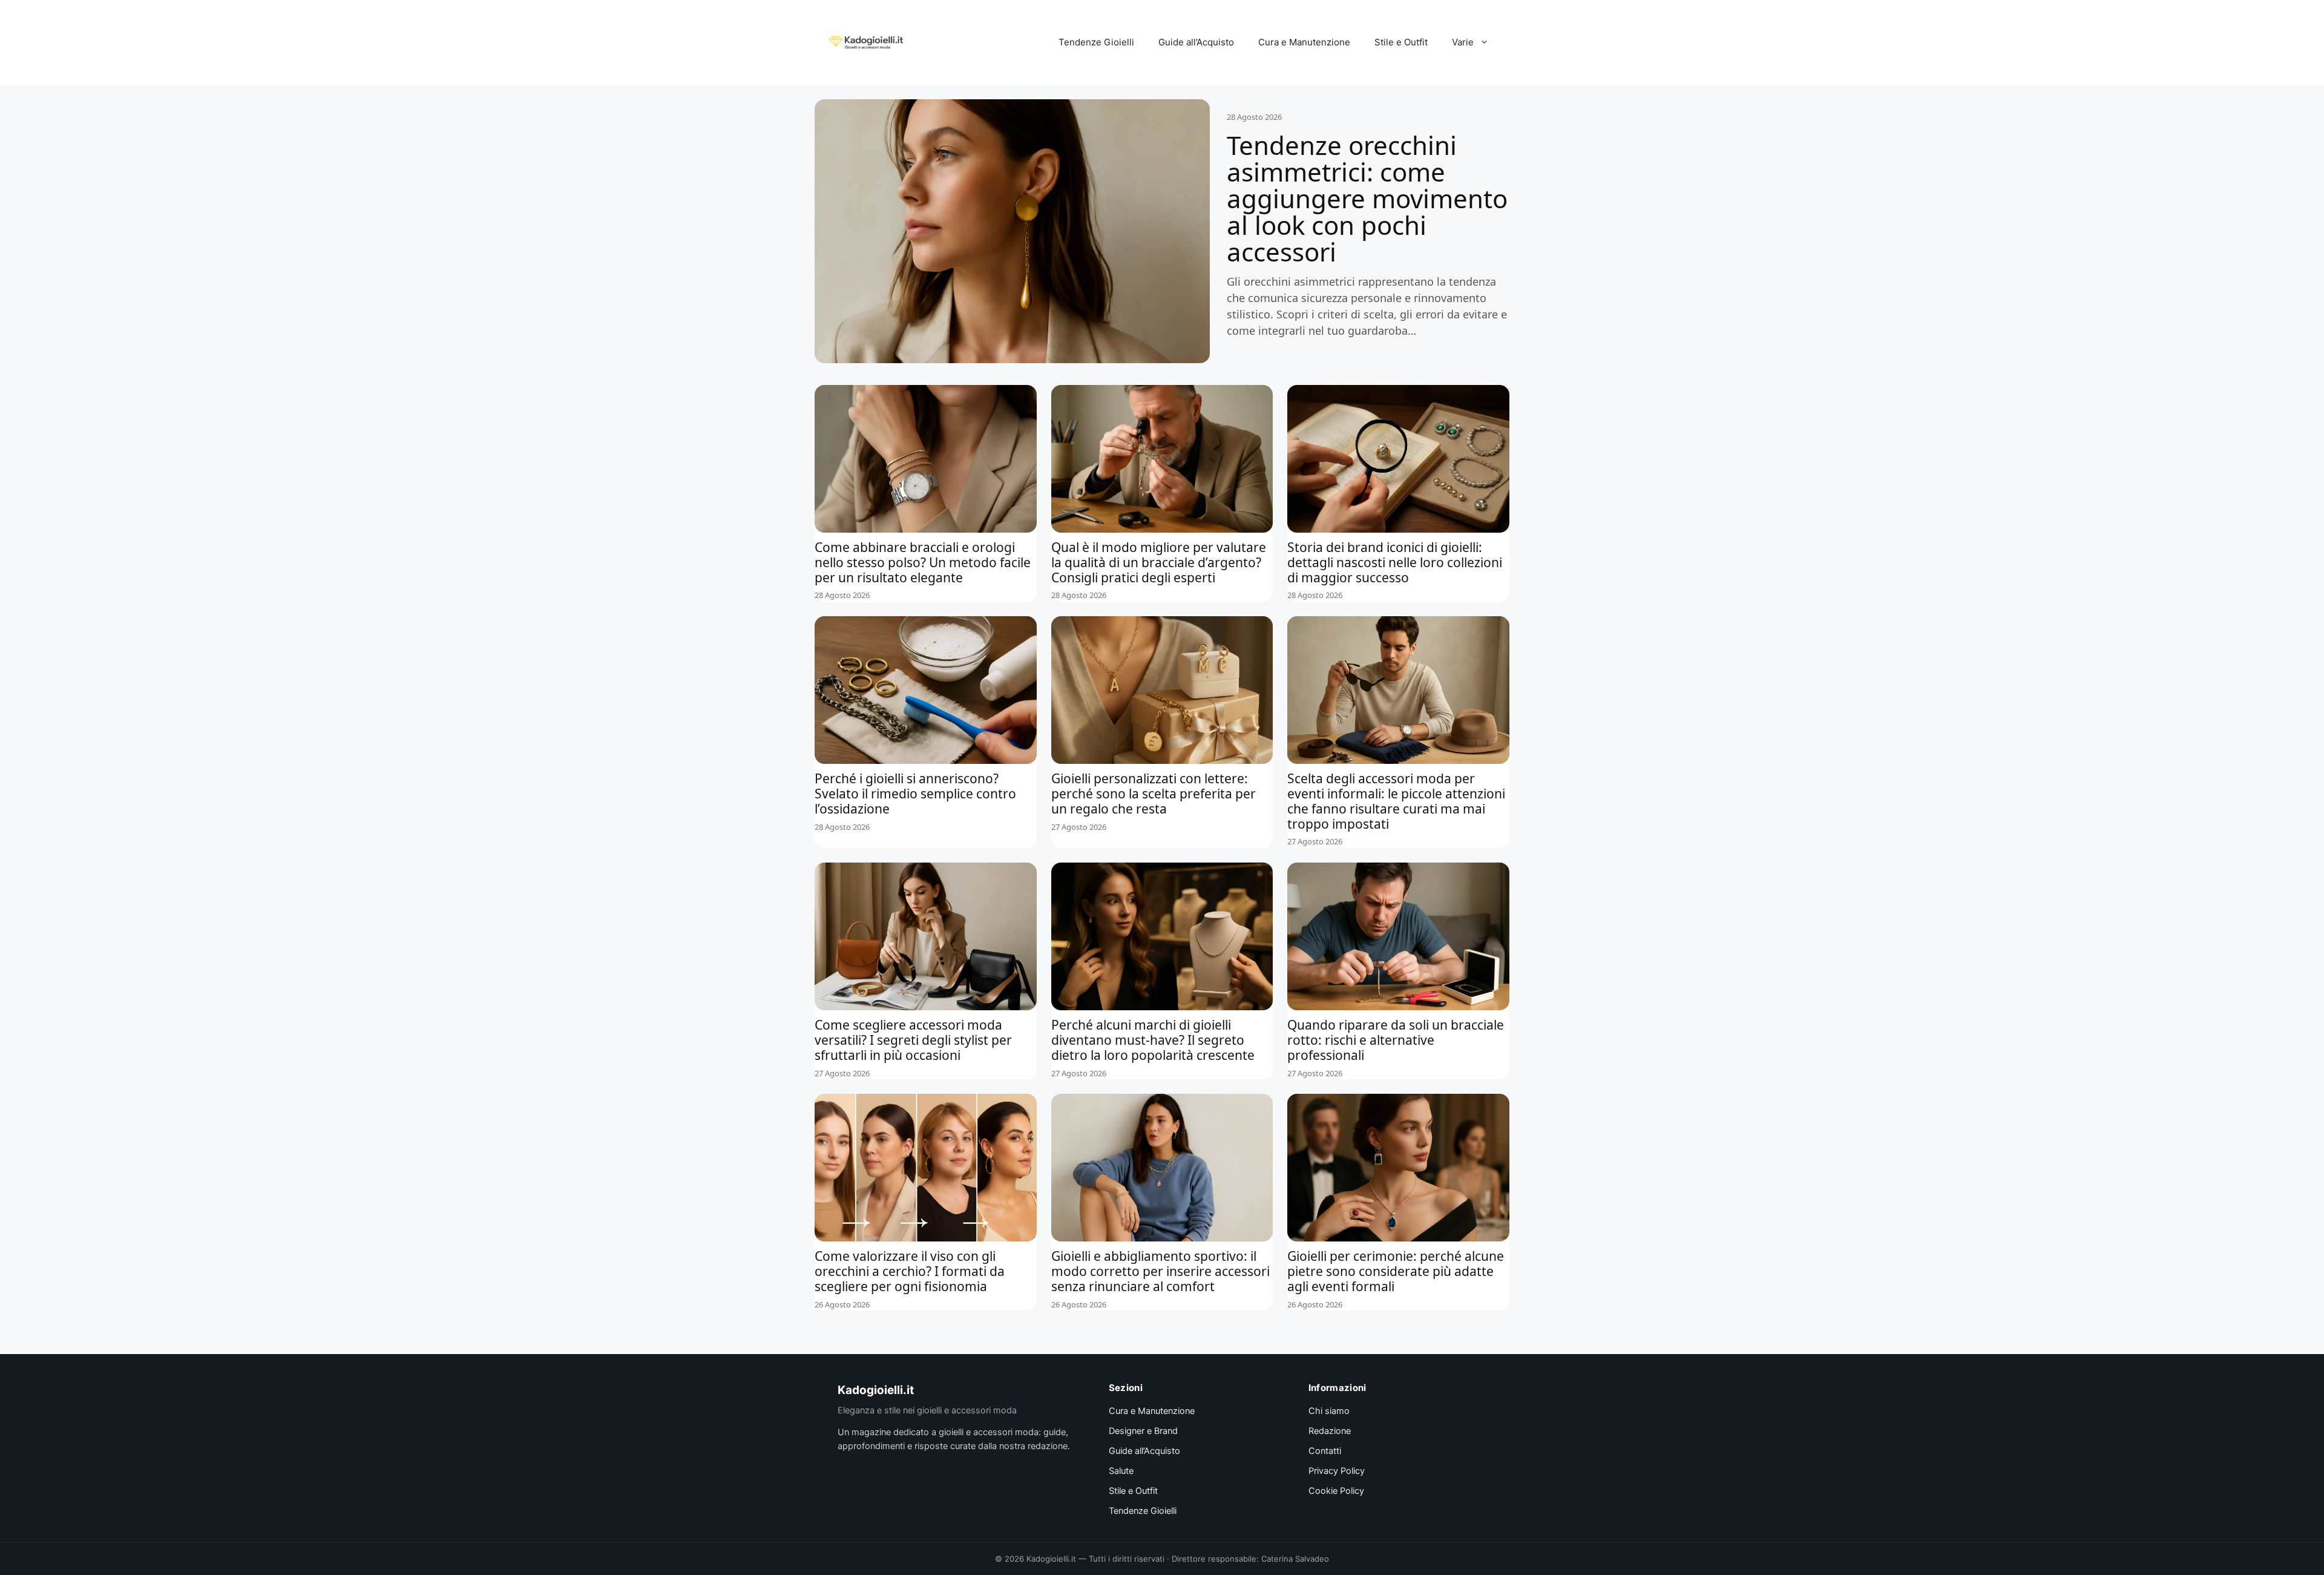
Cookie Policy (1336, 1491)
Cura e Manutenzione (1304, 42)
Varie (1463, 42)
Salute (1121, 1471)
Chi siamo (1329, 1411)
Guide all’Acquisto (1196, 42)
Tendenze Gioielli (1096, 42)
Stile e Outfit (1401, 42)
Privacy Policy (1337, 1471)
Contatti (1325, 1451)
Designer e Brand (1143, 1431)
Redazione (1330, 1431)
